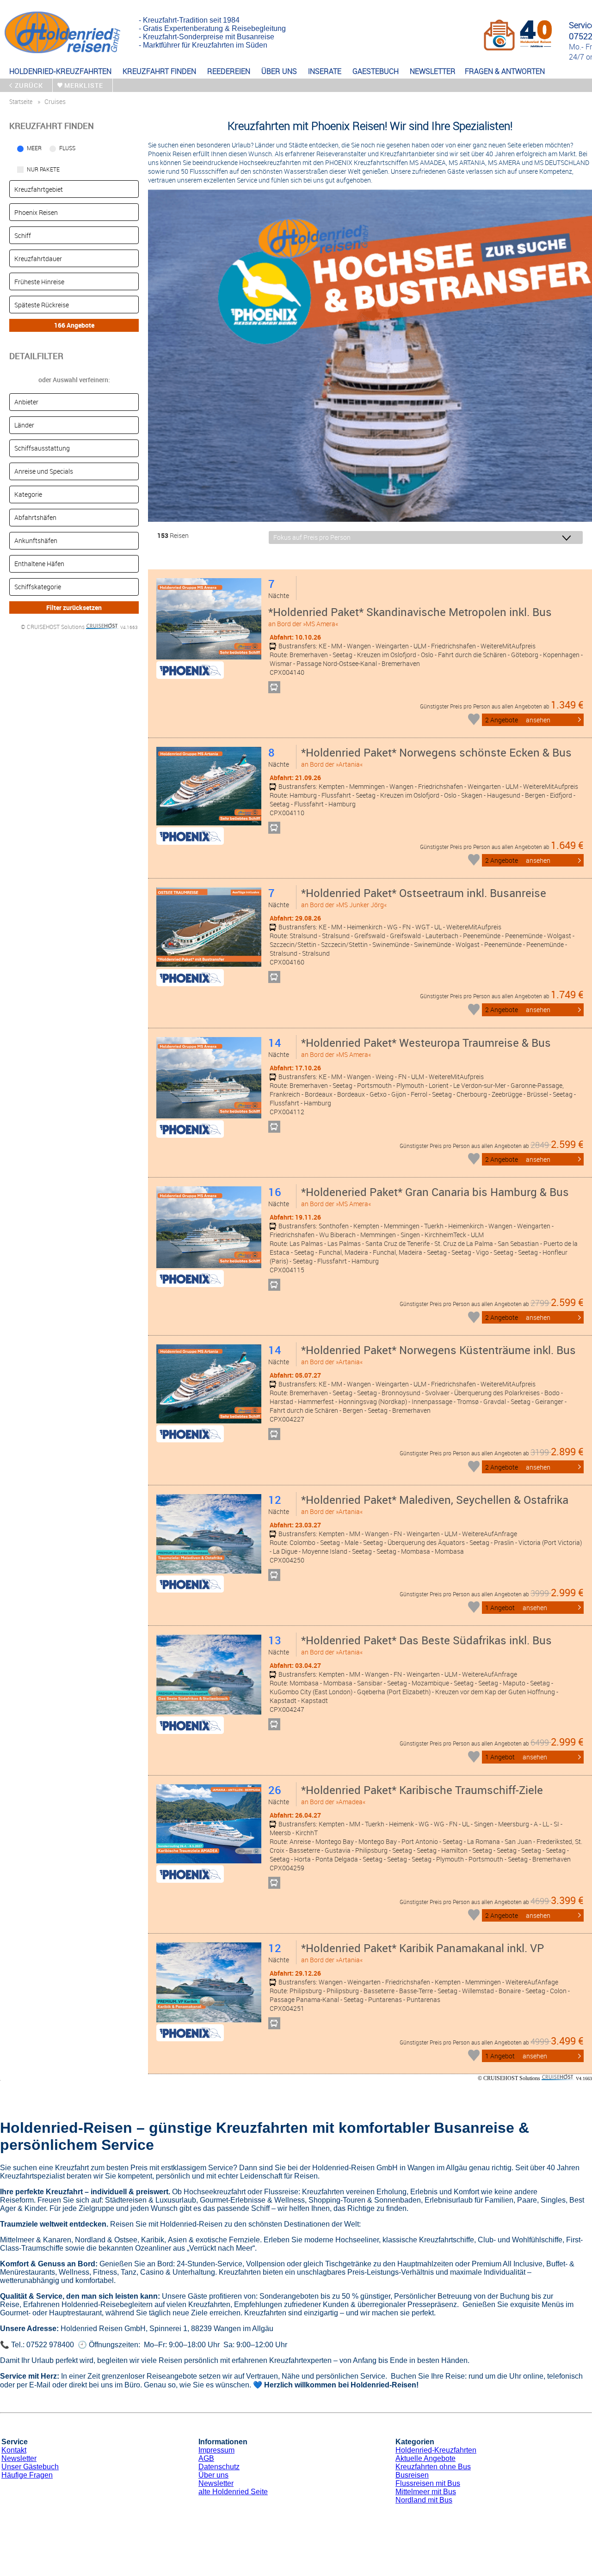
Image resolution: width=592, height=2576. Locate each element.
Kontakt (14, 2450)
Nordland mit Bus (424, 2500)
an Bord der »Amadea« (422, 1794)
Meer (34, 148)
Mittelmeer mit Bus (426, 2492)
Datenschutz (219, 2467)
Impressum (216, 2450)
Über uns (213, 2475)
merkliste (84, 85)
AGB (206, 2458)
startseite (21, 101)
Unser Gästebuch (30, 2467)
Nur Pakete (43, 169)
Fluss (67, 148)
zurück (29, 85)
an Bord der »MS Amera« (410, 616)
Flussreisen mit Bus (428, 2483)
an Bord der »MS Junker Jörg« (424, 897)
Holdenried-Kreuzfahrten (436, 2450)
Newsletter (19, 2458)
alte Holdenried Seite (233, 2492)
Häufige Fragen (27, 2475)
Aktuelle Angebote (425, 2458)
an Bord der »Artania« (436, 757)
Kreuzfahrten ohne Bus (433, 2467)
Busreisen (412, 2475)
